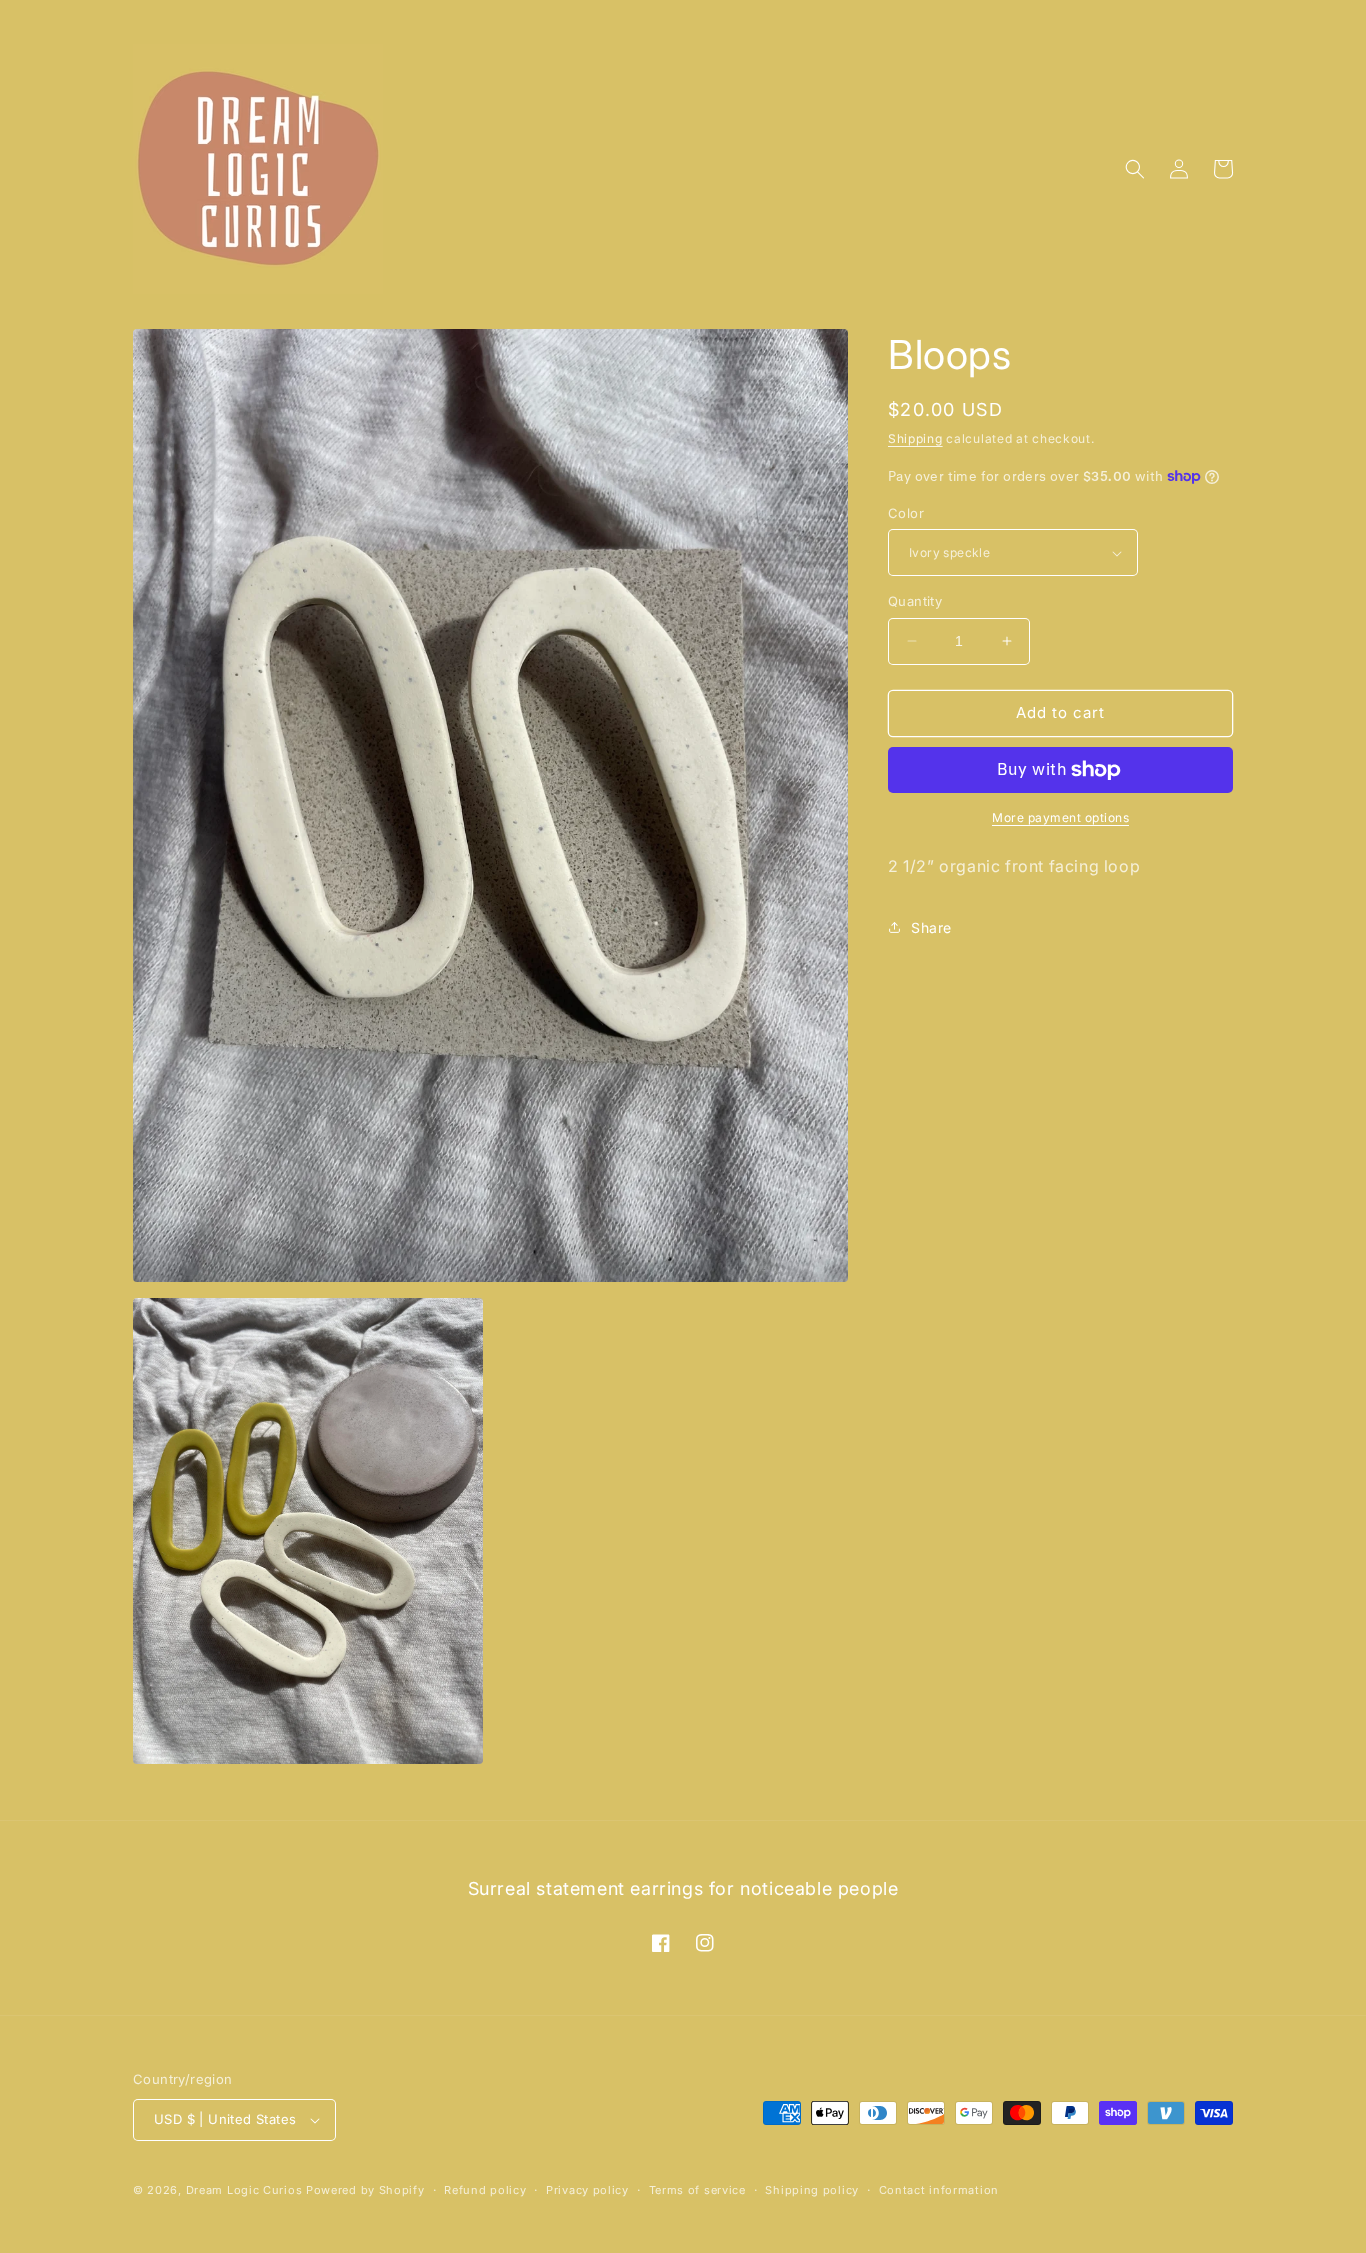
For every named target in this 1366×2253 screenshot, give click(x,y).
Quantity (915, 601)
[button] (1135, 169)
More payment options (1060, 817)
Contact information (939, 2190)
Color (906, 513)
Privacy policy (587, 2190)
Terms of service (697, 2190)
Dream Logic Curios (244, 2190)
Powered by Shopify (365, 2190)
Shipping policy (812, 2190)
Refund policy (485, 2190)
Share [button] (931, 927)
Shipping (915, 438)
